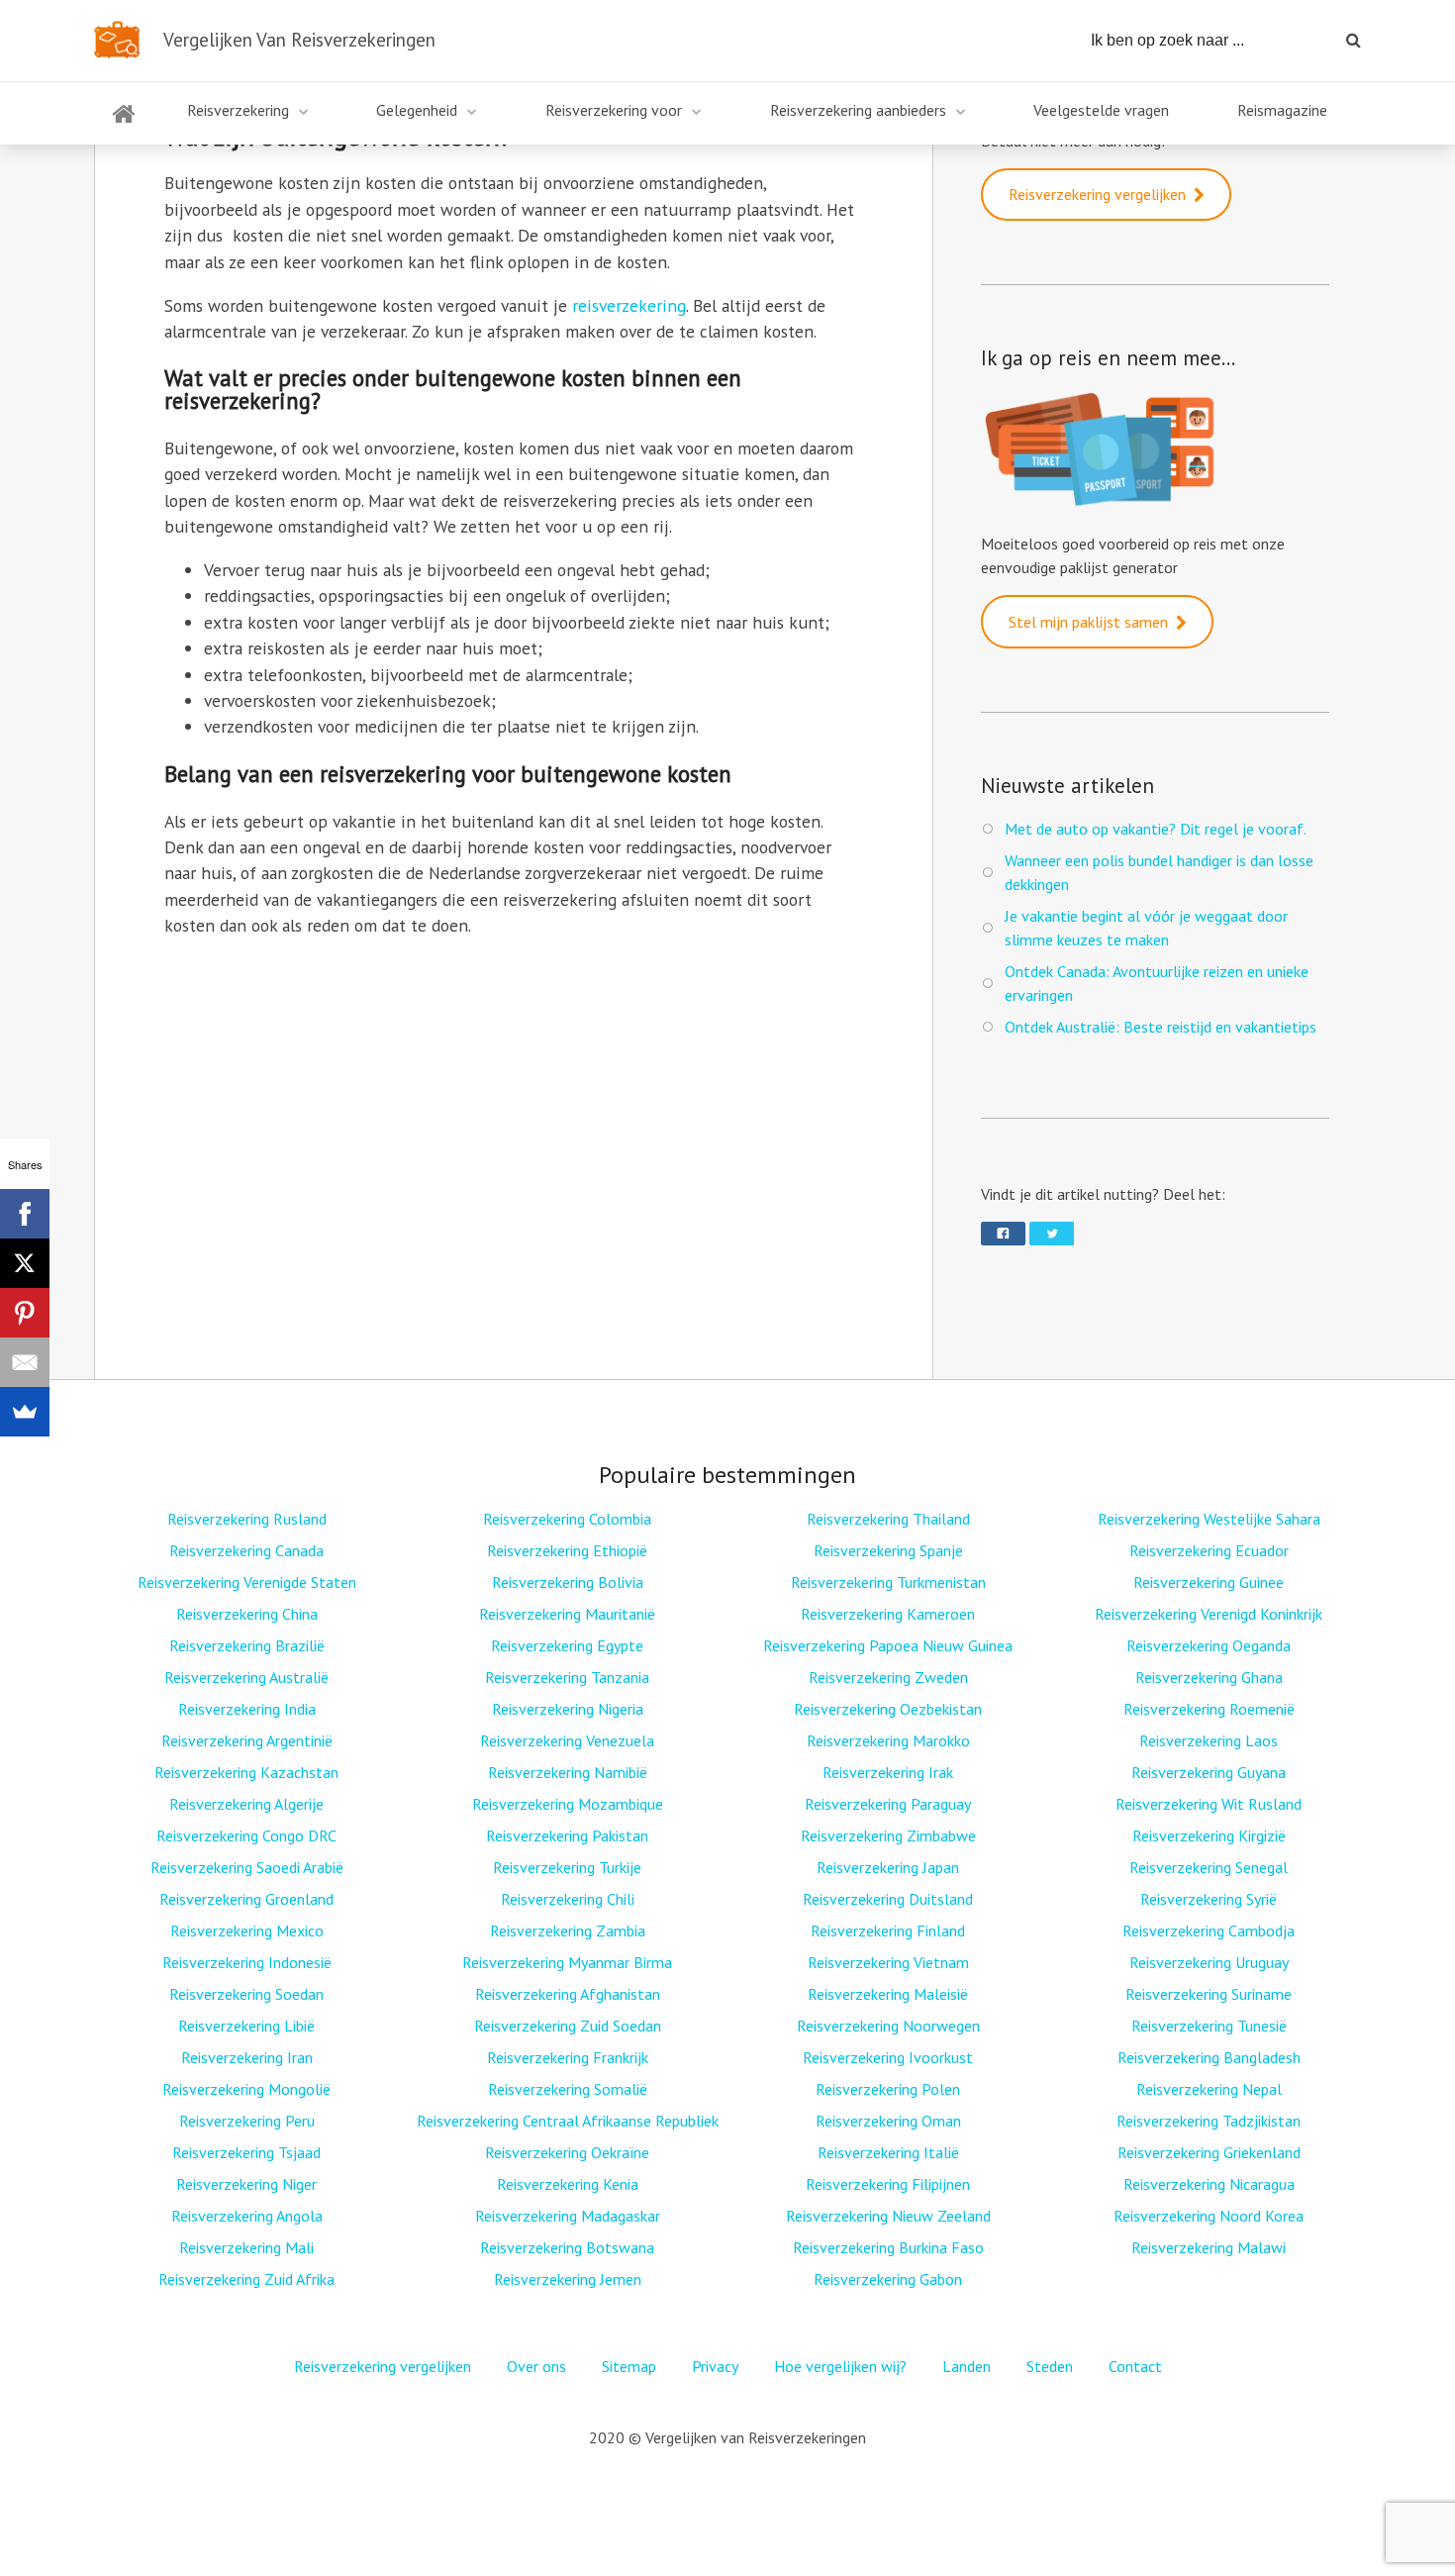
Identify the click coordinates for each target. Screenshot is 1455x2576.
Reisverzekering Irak (888, 1772)
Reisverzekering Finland (888, 1931)
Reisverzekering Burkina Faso (888, 2247)
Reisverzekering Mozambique (568, 1804)
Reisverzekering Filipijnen (888, 2184)
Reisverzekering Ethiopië (567, 1550)
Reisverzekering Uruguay (1209, 1962)
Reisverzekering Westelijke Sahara (1209, 1519)
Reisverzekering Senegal (1209, 1867)
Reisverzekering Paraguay (888, 1804)
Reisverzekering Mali (246, 2247)
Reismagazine (1282, 110)
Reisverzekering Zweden (888, 1677)
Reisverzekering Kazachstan (246, 1772)
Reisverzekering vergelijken (1097, 194)
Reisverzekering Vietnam (888, 1962)
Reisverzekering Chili (568, 1899)
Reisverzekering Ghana (1209, 1677)
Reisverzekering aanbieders (858, 110)
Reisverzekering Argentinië (247, 1740)
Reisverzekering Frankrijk (568, 2057)
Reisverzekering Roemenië (1209, 1709)
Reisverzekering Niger (246, 2184)
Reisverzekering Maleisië (888, 1994)
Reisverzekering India (247, 1709)
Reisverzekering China (247, 1614)
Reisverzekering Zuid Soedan (568, 2026)
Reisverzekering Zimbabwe (888, 1835)
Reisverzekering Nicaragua (1209, 2184)
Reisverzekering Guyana (1209, 1772)
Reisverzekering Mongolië (246, 2089)
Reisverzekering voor (614, 110)
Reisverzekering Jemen (568, 2279)
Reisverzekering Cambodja (1209, 1931)
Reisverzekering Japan (888, 1867)
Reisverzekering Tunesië (1209, 2026)
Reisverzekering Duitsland (888, 1899)
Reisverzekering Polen (888, 2089)
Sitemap (629, 2366)
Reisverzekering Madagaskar (568, 2216)
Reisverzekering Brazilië (247, 1645)
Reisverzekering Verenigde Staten (247, 1582)
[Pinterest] (25, 1313)
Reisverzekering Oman (888, 2121)
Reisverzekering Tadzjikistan (1209, 2121)
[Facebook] (25, 1214)
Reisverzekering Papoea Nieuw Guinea (888, 1645)
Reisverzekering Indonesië (247, 1962)
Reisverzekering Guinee (1209, 1582)
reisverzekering (629, 305)
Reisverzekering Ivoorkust (888, 2057)
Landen (967, 2366)
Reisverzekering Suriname (1209, 1994)
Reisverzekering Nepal (1209, 2089)
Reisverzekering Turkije (567, 1867)
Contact (1135, 2366)
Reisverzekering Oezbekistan (888, 1709)
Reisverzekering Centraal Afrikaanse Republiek (568, 2121)
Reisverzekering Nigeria (568, 1709)
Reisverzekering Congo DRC (246, 1835)
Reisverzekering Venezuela (567, 1740)
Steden (1050, 2366)
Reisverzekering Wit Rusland (1209, 1804)
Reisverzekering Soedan (246, 1994)
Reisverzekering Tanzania (567, 1677)
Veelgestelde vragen (1101, 110)
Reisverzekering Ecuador (1209, 1550)
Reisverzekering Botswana (567, 2247)
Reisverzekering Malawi (1209, 2247)
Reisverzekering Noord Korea (1209, 2216)
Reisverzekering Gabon (888, 2279)
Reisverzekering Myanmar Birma (567, 1962)
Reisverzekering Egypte (567, 1645)
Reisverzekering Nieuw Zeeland (888, 2216)
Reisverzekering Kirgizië (1209, 1835)
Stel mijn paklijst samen (1088, 622)
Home (124, 126)
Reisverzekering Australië (246, 1677)
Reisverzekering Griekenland (1209, 2152)
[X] (25, 1263)
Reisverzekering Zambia (568, 1931)
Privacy (715, 2366)
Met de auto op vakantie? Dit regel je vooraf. (1156, 829)
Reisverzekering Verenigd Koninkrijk (1209, 1614)
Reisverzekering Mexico (247, 1931)
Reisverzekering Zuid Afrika (246, 2279)
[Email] (25, 1362)
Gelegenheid (417, 110)
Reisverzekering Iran (247, 2057)
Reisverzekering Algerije (246, 1804)
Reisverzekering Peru (247, 2121)
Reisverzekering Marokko (888, 1740)
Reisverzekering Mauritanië (567, 1614)
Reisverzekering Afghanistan (568, 1994)
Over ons (536, 2366)
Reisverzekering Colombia (567, 1519)
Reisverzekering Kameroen (888, 1614)
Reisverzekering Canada (246, 1550)
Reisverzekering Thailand (888, 1519)
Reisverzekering (238, 110)
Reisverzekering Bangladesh (1209, 2057)
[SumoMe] (25, 1412)
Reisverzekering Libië (246, 2026)
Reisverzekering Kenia (568, 2184)
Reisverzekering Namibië (568, 1772)
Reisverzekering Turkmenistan (888, 1582)
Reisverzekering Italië (888, 2152)
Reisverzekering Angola (247, 2216)
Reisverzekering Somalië (568, 2089)
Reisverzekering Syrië (1209, 1899)
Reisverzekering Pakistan (567, 1835)
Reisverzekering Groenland (246, 1899)
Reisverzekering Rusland (247, 1519)
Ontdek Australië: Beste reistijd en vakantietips (1161, 1027)
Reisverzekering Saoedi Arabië (247, 1867)
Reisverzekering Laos (1209, 1740)
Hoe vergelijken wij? (840, 2366)
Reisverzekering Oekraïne (567, 2152)
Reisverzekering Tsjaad (246, 2152)
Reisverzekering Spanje (888, 1550)
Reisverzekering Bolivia (568, 1582)
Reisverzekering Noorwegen (888, 2026)
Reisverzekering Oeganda (1209, 1645)
